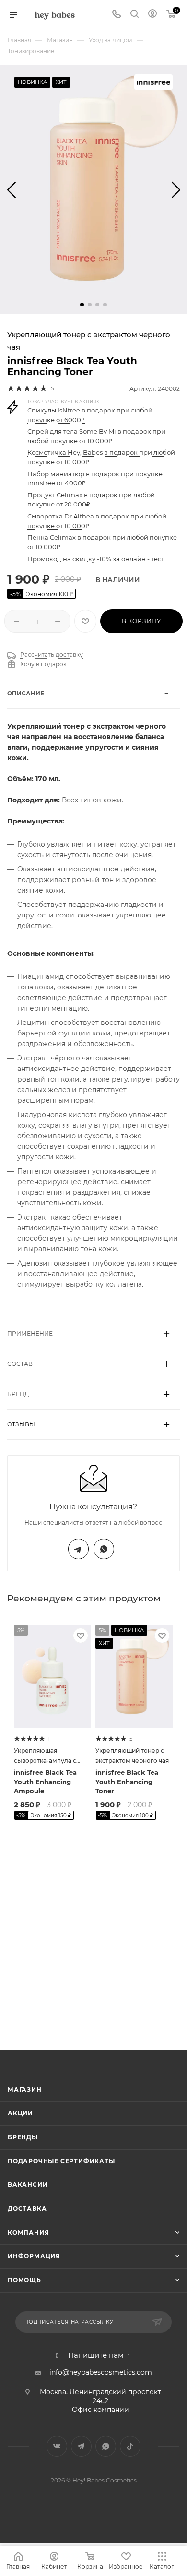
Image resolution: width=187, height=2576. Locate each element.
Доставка (27, 2208)
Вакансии (28, 2184)
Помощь (24, 2280)
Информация (34, 2256)
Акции (20, 2113)
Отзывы (21, 1424)
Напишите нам (96, 2356)
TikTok (130, 2446)
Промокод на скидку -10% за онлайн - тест (96, 559)
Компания (28, 2232)
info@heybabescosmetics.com (101, 2372)
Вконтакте (57, 2446)
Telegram (78, 1549)
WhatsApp (104, 1549)
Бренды (23, 2137)
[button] (82, 305)
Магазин (25, 2089)
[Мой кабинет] (152, 15)
